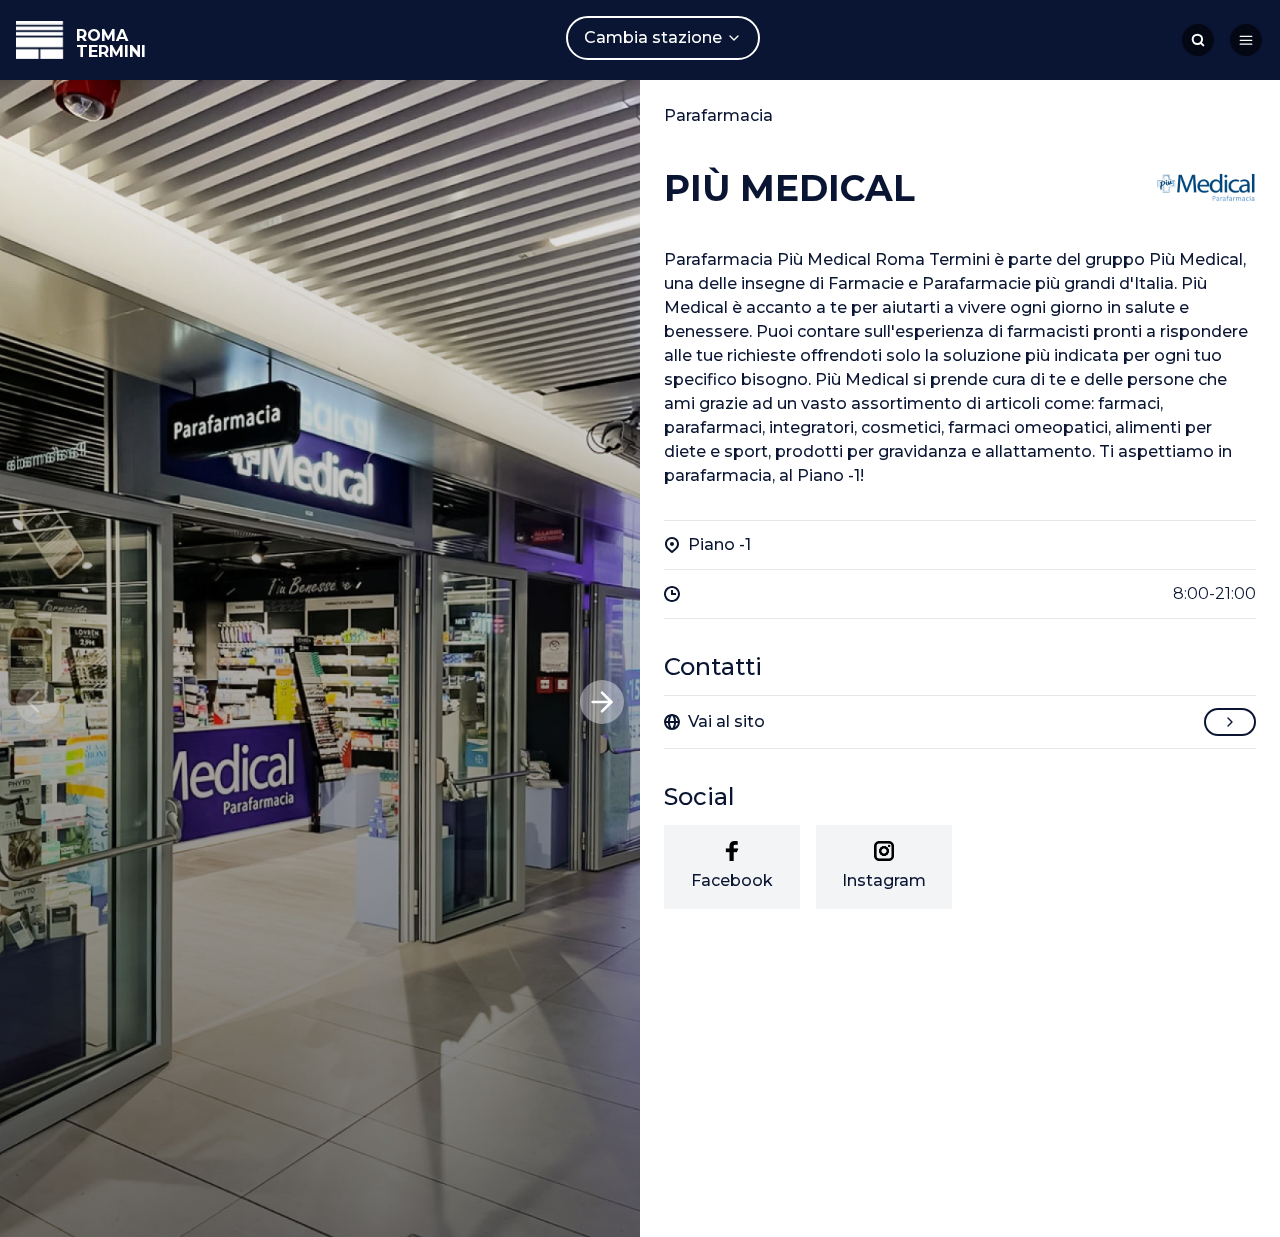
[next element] (602, 702)
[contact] (1230, 722)
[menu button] (1246, 40)
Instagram (884, 880)
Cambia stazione (653, 37)
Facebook (732, 880)
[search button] (1198, 40)
